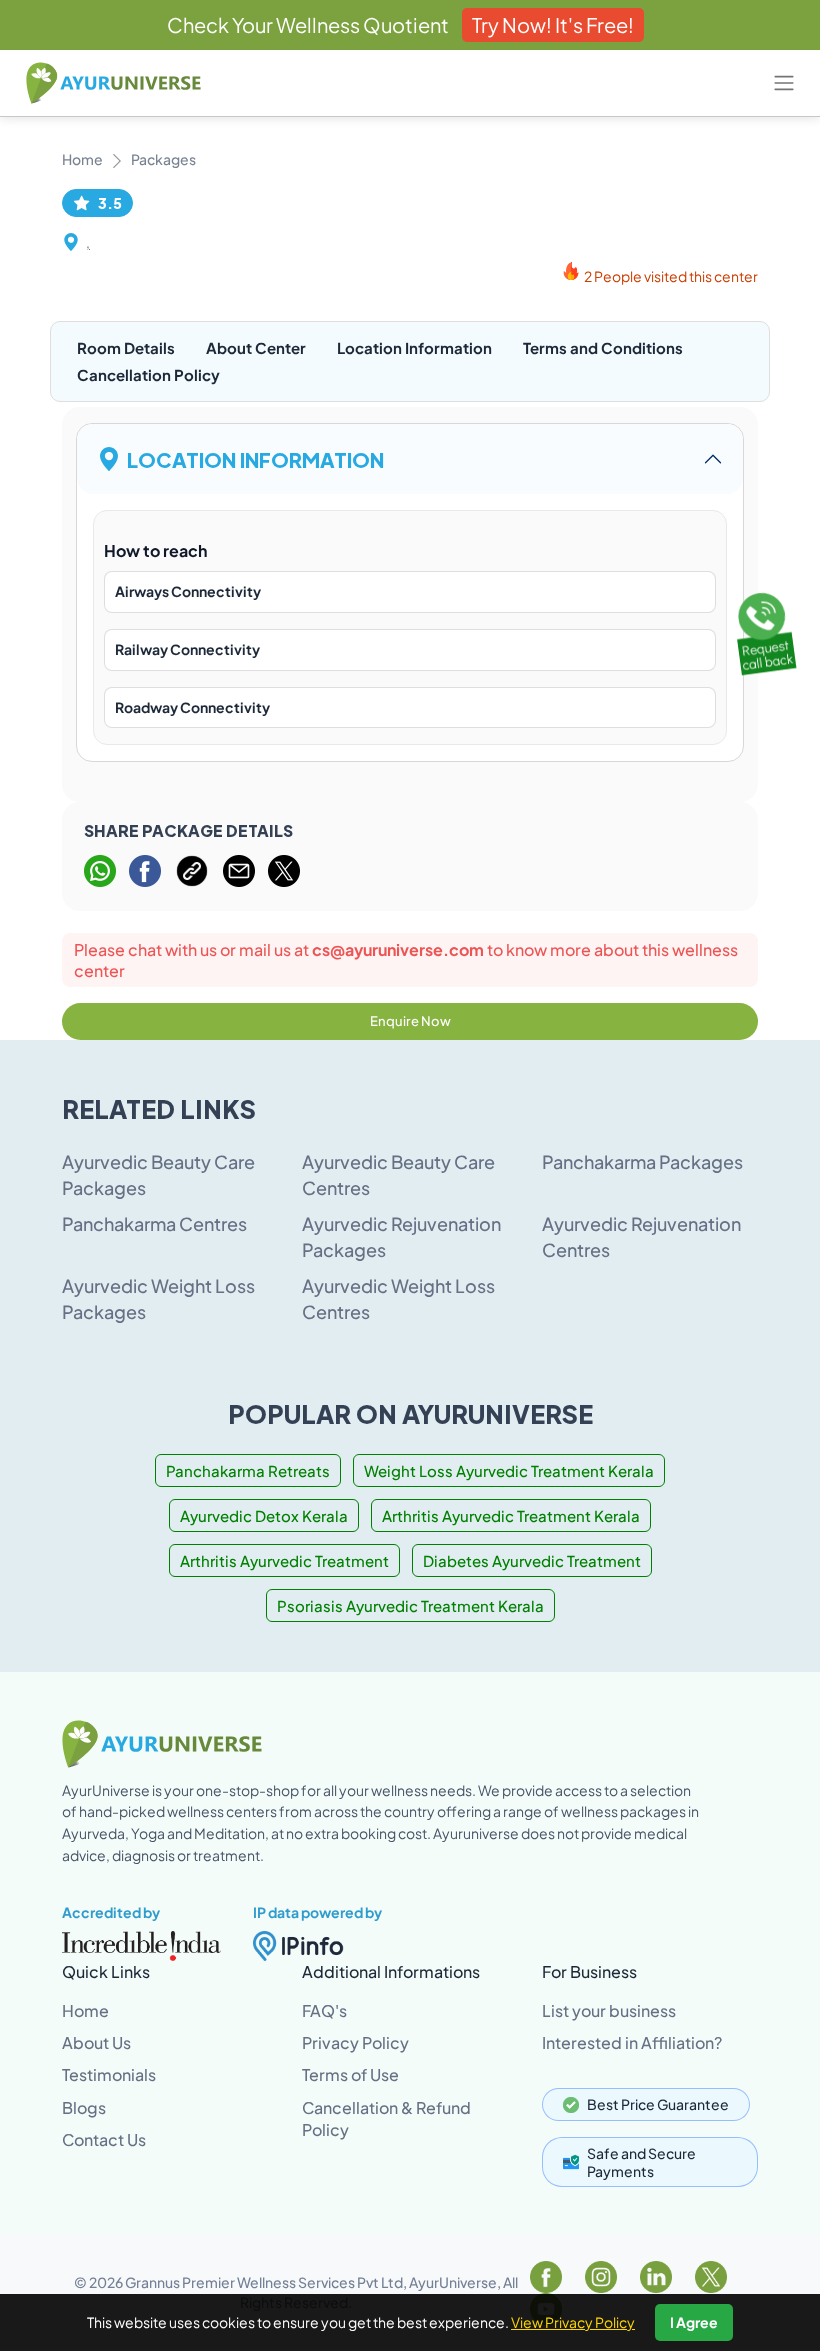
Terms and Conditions (603, 347)
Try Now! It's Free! (553, 24)
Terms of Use (350, 2074)
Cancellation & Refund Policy (386, 2118)
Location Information (414, 347)
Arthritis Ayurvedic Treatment (284, 1560)
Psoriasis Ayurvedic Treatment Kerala (410, 1605)
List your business (609, 2010)
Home (82, 159)
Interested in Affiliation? (632, 2042)
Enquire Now (410, 1021)
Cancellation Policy (148, 374)
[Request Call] (763, 630)
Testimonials (109, 2074)
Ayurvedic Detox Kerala (264, 1515)
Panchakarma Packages (642, 1161)
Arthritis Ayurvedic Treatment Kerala (511, 1515)
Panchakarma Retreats (248, 1470)
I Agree (694, 2322)
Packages (163, 159)
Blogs (84, 2107)
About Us (96, 2042)
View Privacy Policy (573, 2322)
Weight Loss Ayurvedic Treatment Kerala (509, 1470)
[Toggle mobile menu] (784, 83)
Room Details (126, 347)
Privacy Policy (355, 2042)
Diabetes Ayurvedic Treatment (532, 1560)
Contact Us (104, 2139)
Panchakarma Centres (154, 1223)
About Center (256, 347)
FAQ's (324, 2010)
